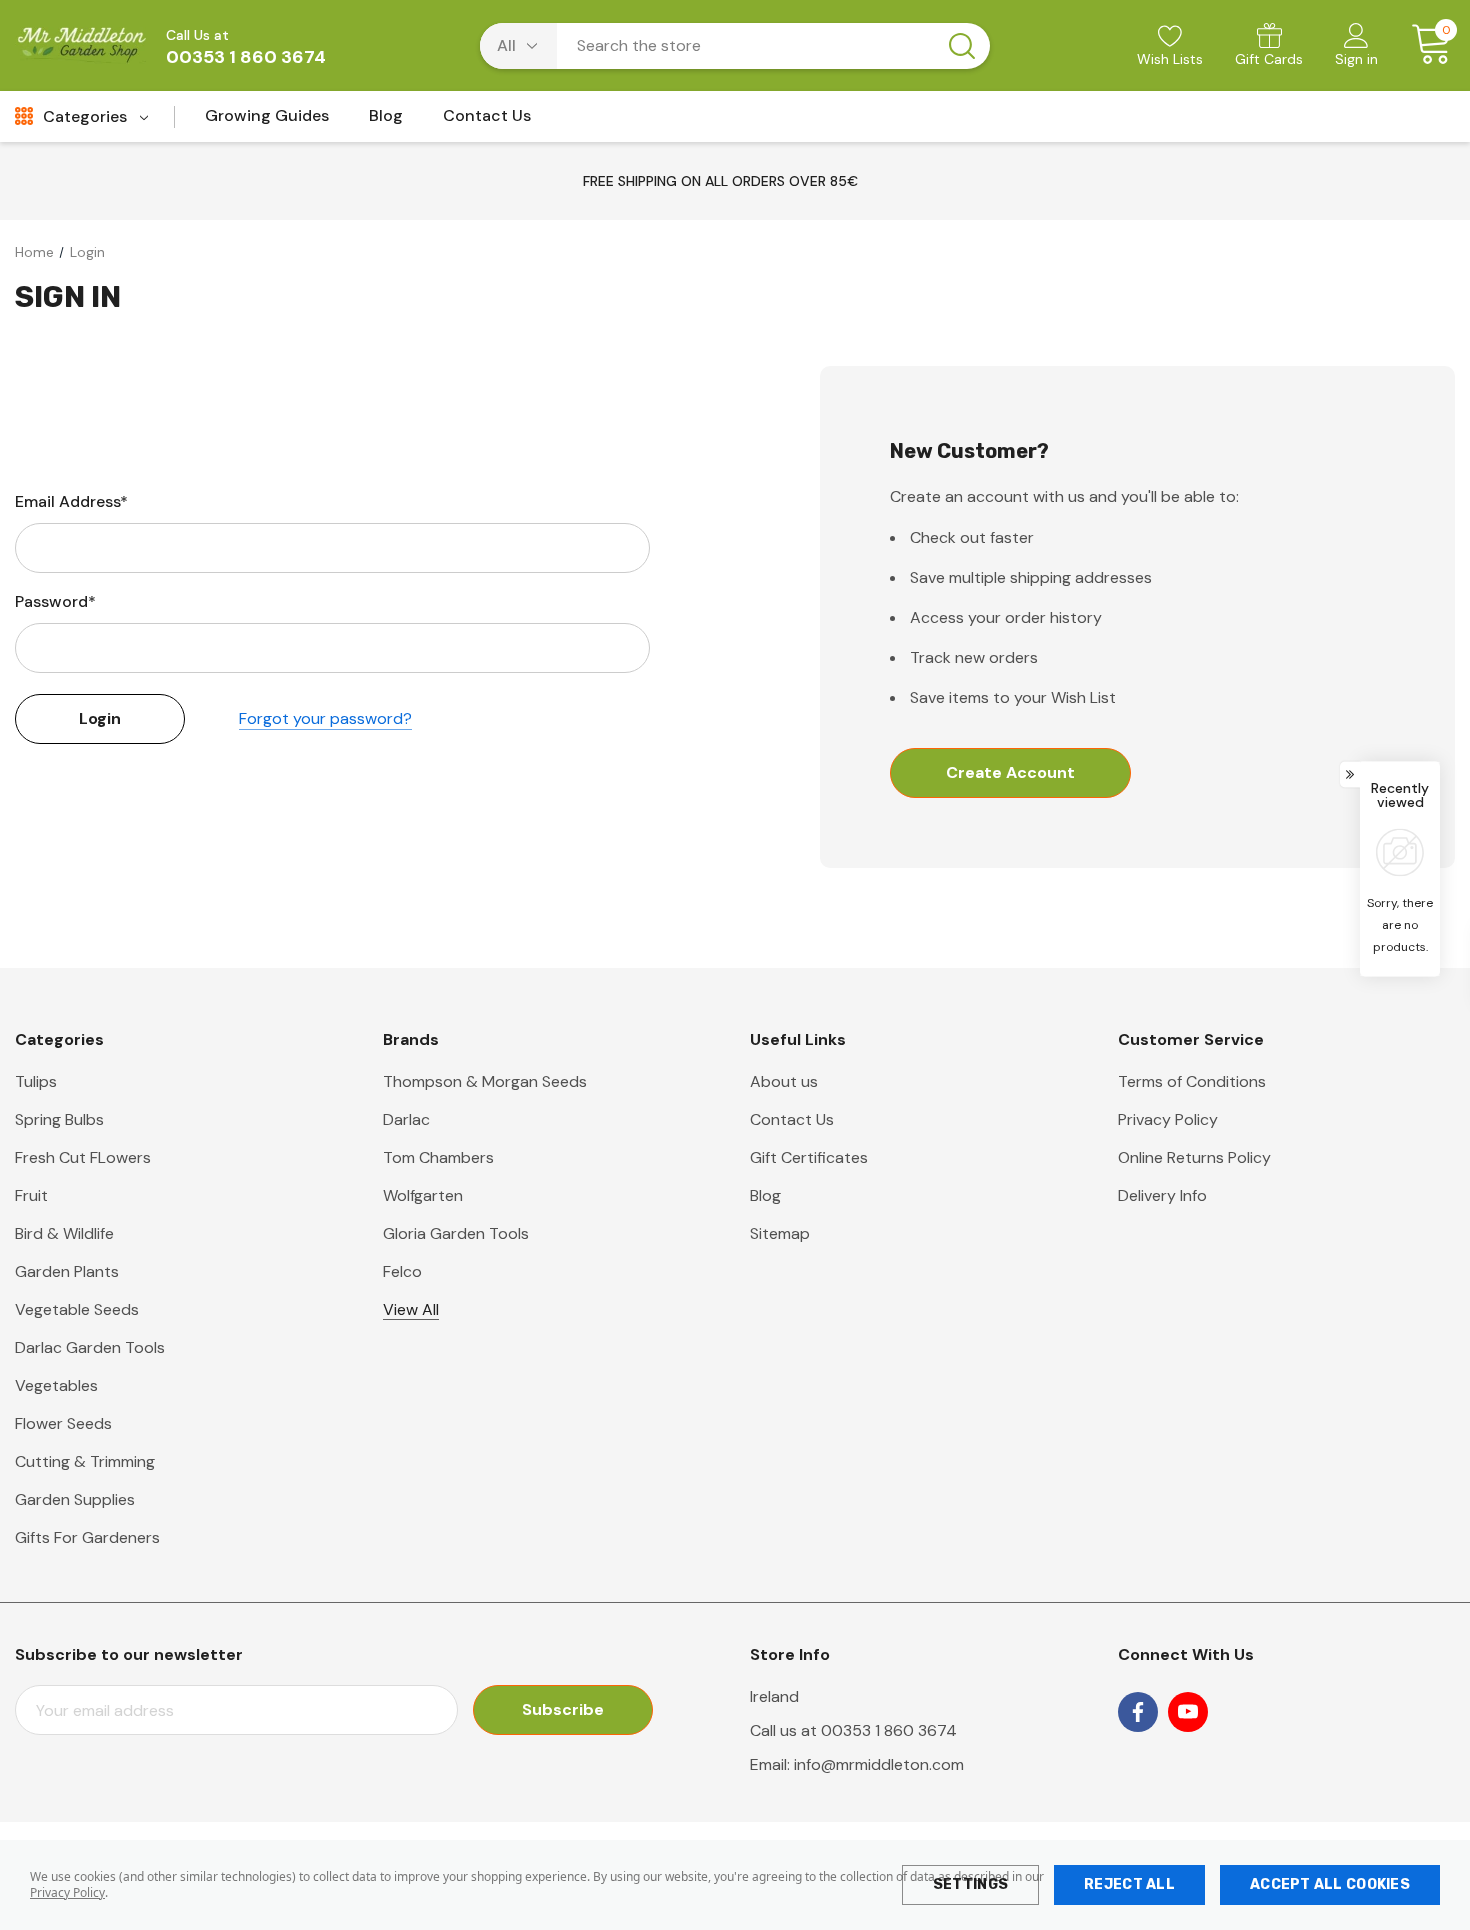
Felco (402, 1271)
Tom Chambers (438, 1157)
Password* (55, 601)
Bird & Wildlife (64, 1233)
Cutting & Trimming (85, 1461)
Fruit (31, 1195)
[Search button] (962, 46)
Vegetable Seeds (77, 1309)
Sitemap (780, 1233)
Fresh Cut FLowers (83, 1157)
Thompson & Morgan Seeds (485, 1081)
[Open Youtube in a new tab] (1188, 1712)
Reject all (1129, 1884)
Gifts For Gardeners (87, 1537)
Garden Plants (67, 1271)
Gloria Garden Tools (456, 1233)
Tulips (36, 1081)
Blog (765, 1195)
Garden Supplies (75, 1499)
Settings (970, 1884)
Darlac (406, 1119)
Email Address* (71, 501)
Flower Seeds (63, 1423)
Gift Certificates (809, 1157)
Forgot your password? (325, 718)
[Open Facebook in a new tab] (1138, 1712)
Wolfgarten (423, 1195)
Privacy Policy (67, 1892)
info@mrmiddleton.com (879, 1764)
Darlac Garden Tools (90, 1347)
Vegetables (56, 1385)
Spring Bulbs (59, 1119)
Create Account (1010, 772)
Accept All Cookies (1330, 1884)
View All (411, 1309)
